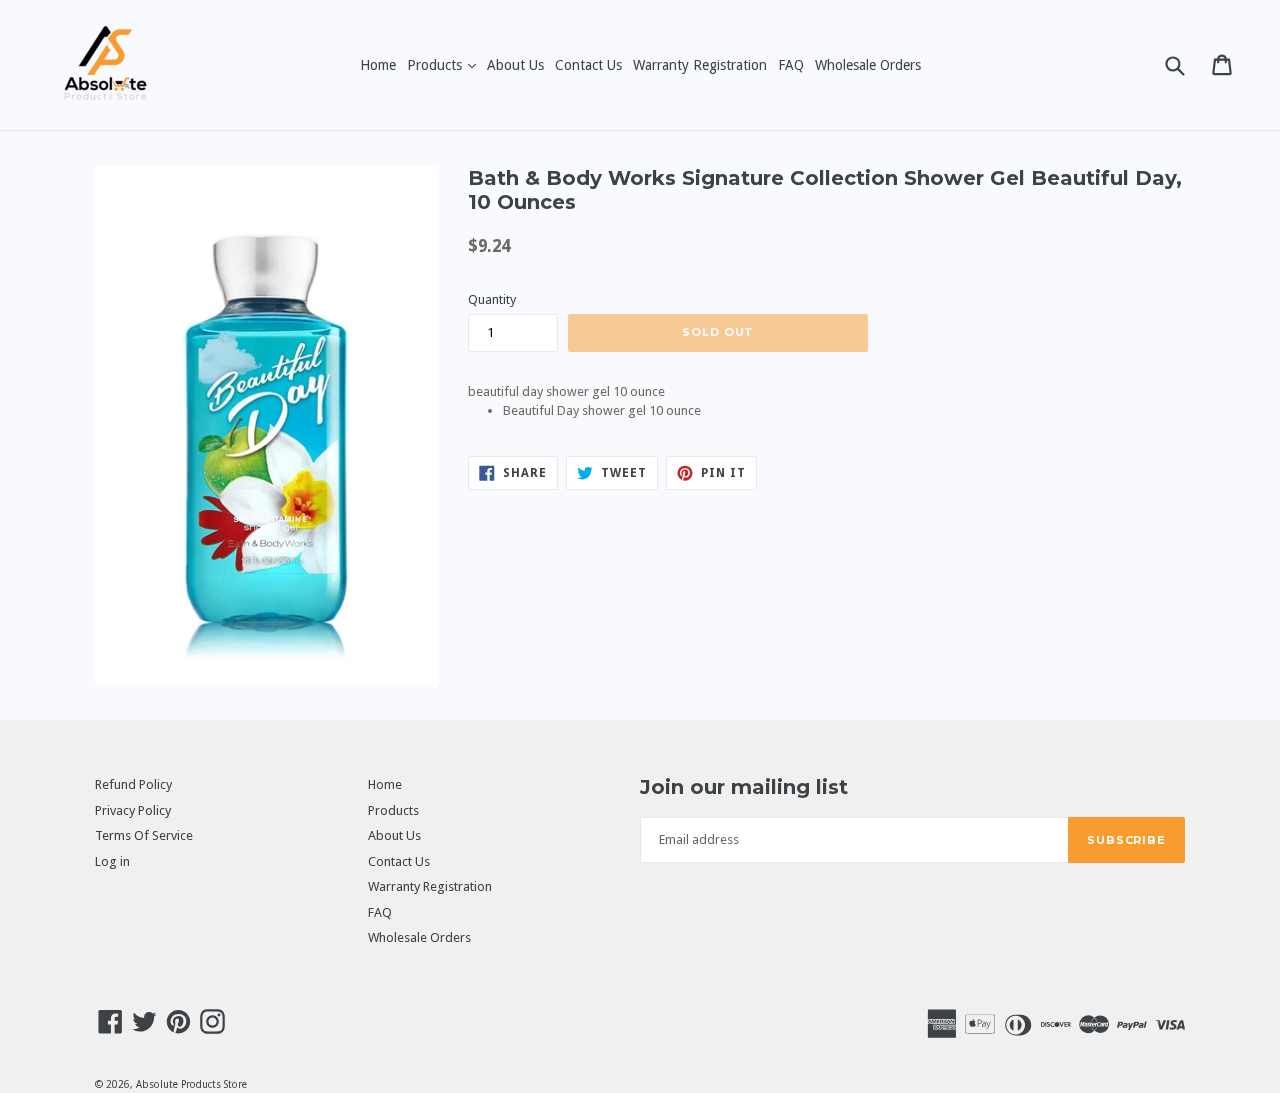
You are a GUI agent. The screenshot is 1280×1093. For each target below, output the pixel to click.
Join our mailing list (744, 787)
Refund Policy (133, 784)
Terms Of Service (144, 835)
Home (378, 65)
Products (443, 64)
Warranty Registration (700, 65)
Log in (112, 861)
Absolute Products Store (191, 1084)
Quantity (492, 299)
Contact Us (588, 65)
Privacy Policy (133, 810)
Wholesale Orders (868, 65)
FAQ (791, 65)
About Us (515, 65)
